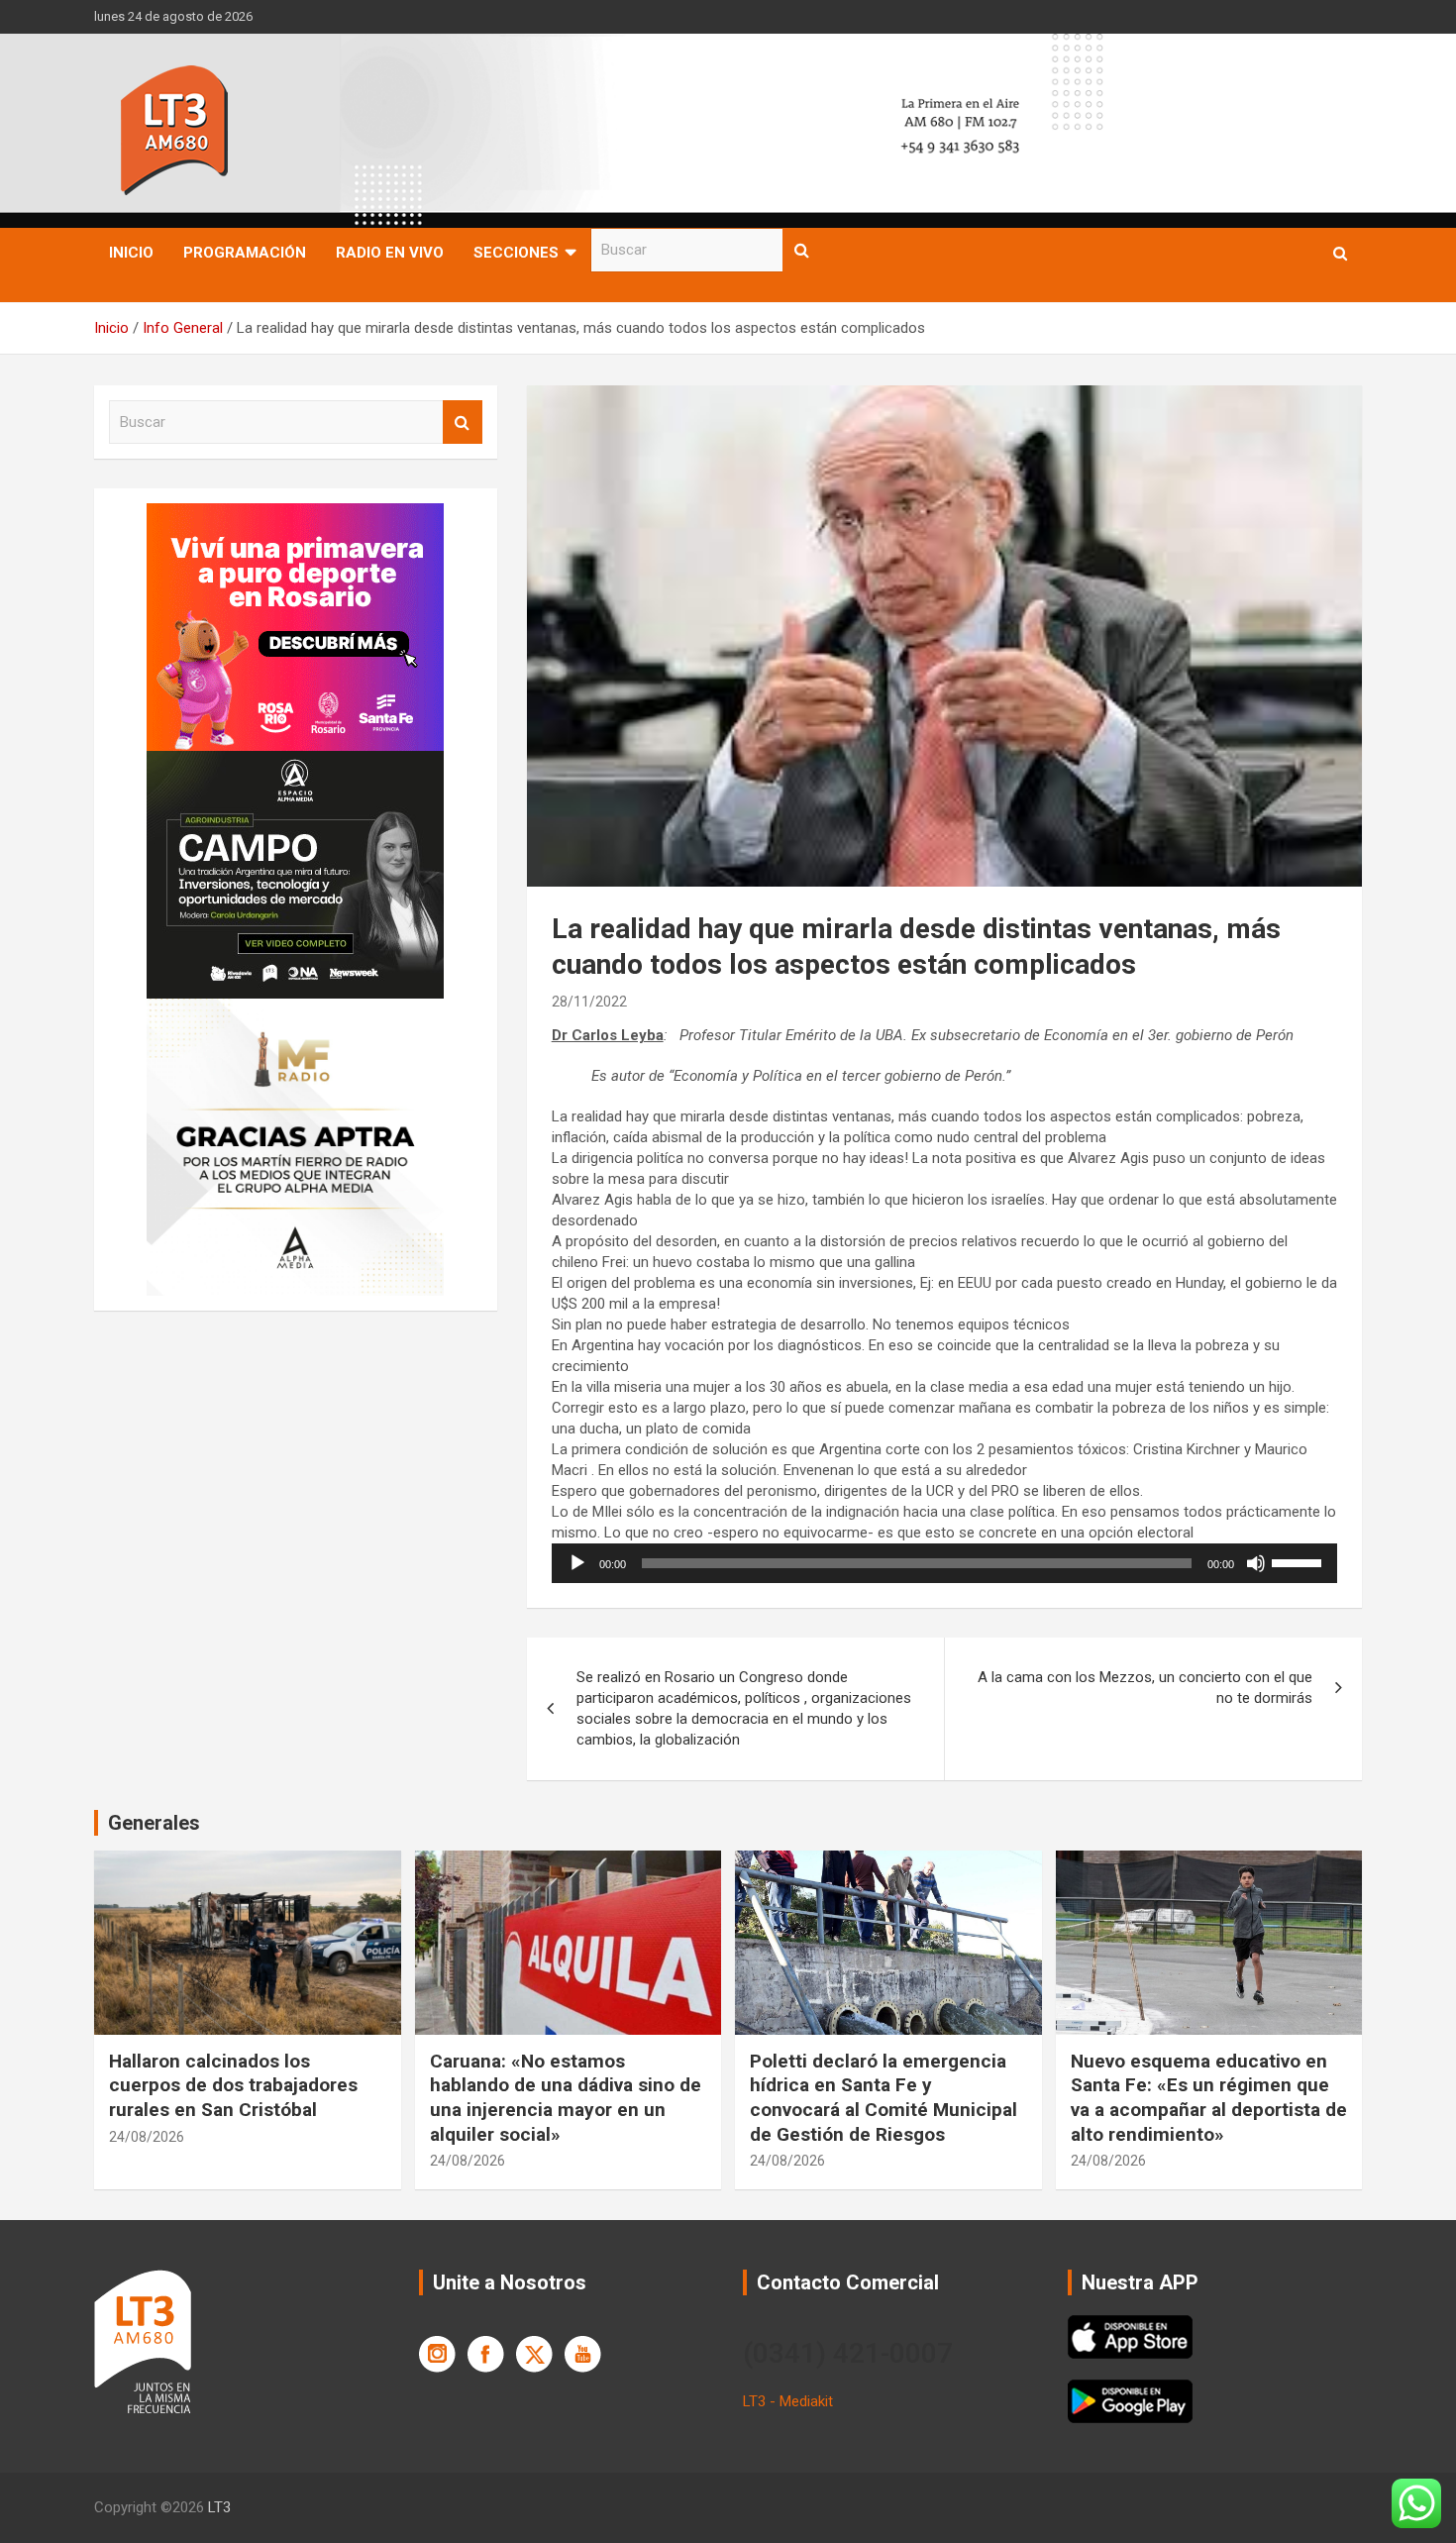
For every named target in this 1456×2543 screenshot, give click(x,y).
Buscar (802, 250)
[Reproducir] (577, 1563)
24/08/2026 (147, 2137)
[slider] (1300, 1561)
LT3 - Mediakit (788, 2401)
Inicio (131, 253)
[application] (944, 1563)
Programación (245, 253)
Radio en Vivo (390, 253)
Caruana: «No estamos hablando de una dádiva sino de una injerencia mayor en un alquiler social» (566, 2098)
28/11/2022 (589, 1002)
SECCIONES (516, 253)
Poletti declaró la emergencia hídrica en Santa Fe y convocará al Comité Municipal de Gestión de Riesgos (884, 2098)
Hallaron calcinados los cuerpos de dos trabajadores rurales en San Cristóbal (233, 2085)
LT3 (219, 2507)
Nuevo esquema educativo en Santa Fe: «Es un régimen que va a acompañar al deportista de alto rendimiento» (1209, 2098)
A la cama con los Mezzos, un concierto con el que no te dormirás (1145, 1688)
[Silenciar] (1256, 1563)
